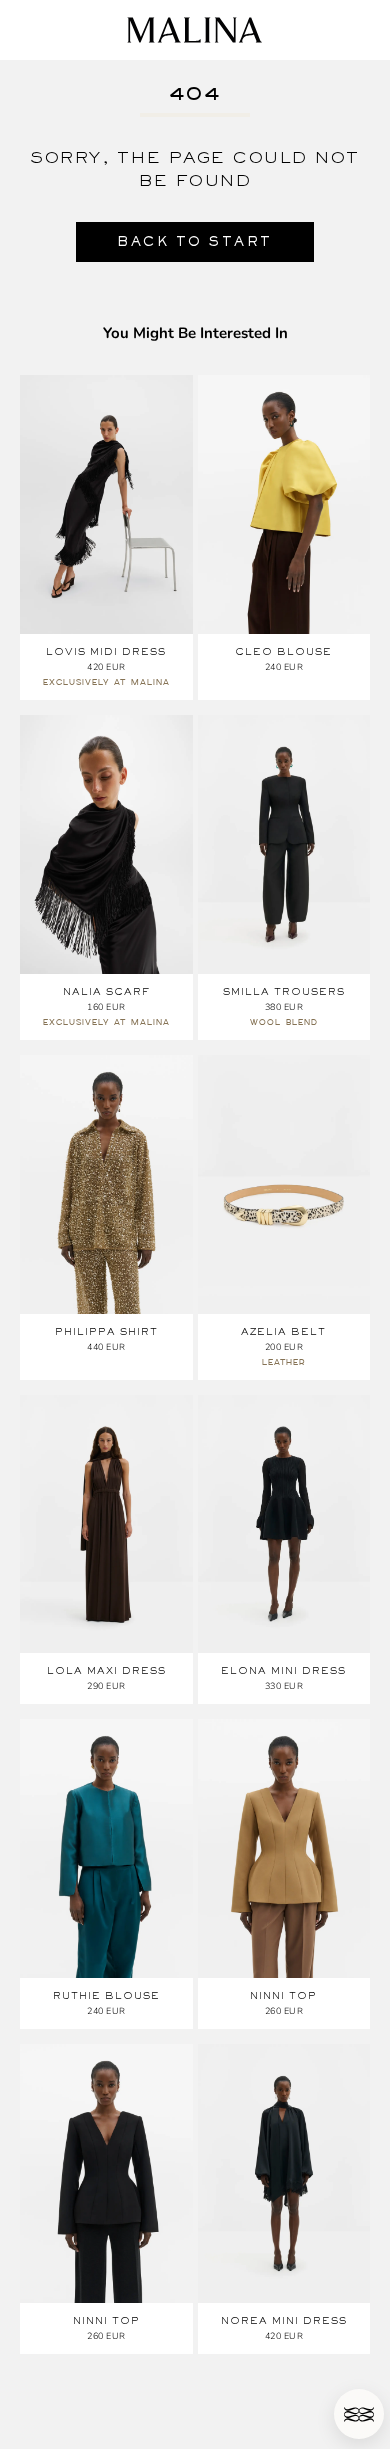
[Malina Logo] (194, 30)
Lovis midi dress (106, 651)
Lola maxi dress (106, 1670)
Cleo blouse (283, 651)
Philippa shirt (106, 1331)
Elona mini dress (283, 1670)
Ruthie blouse (106, 1995)
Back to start (195, 241)
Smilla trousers (284, 991)
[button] (359, 2414)
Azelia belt (283, 1331)
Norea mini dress (284, 2320)
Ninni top (283, 1995)
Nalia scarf (106, 991)
